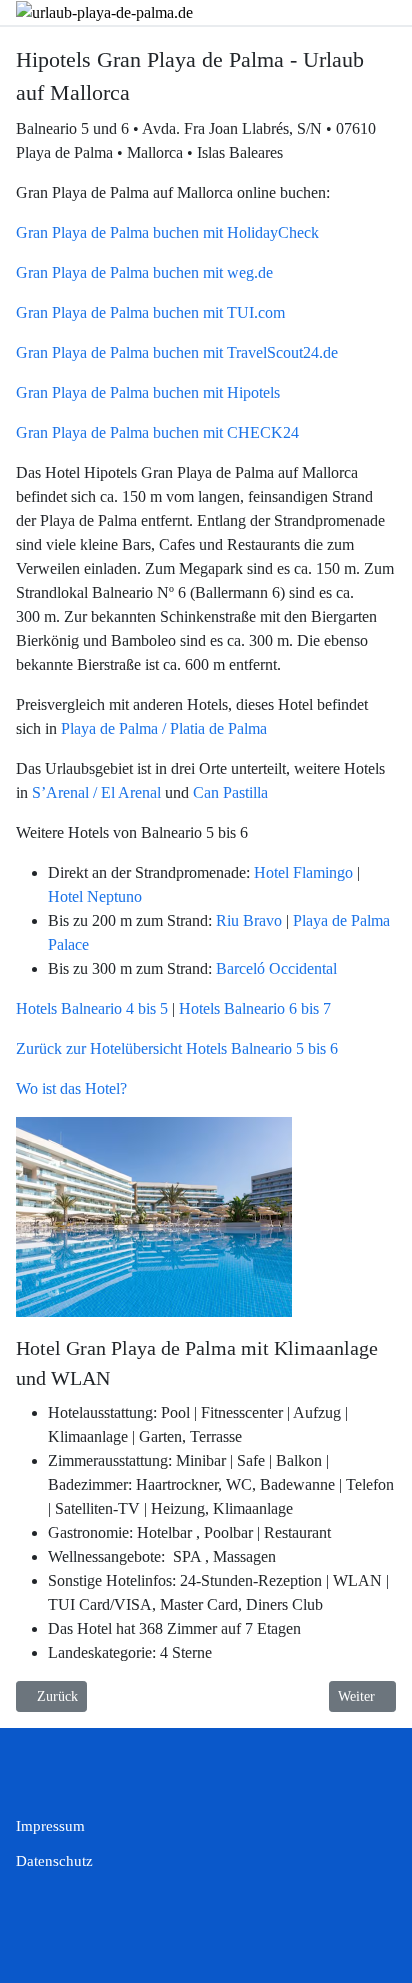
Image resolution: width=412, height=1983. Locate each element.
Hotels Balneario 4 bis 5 (92, 1008)
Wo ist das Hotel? (71, 1088)
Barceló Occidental (276, 968)
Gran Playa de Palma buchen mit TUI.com (150, 312)
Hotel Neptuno (95, 896)
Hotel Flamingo (303, 872)
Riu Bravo (249, 920)
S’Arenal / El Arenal (96, 792)
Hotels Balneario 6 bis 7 (255, 1008)
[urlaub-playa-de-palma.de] (104, 11)
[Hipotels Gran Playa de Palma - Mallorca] (154, 1215)
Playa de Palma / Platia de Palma (164, 728)
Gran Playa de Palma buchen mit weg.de (144, 272)
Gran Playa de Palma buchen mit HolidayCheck (167, 232)
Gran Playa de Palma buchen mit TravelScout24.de (177, 352)
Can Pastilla (230, 792)
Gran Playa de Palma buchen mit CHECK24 (157, 432)
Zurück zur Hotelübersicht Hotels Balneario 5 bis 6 (177, 1048)
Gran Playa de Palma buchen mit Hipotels (148, 392)
